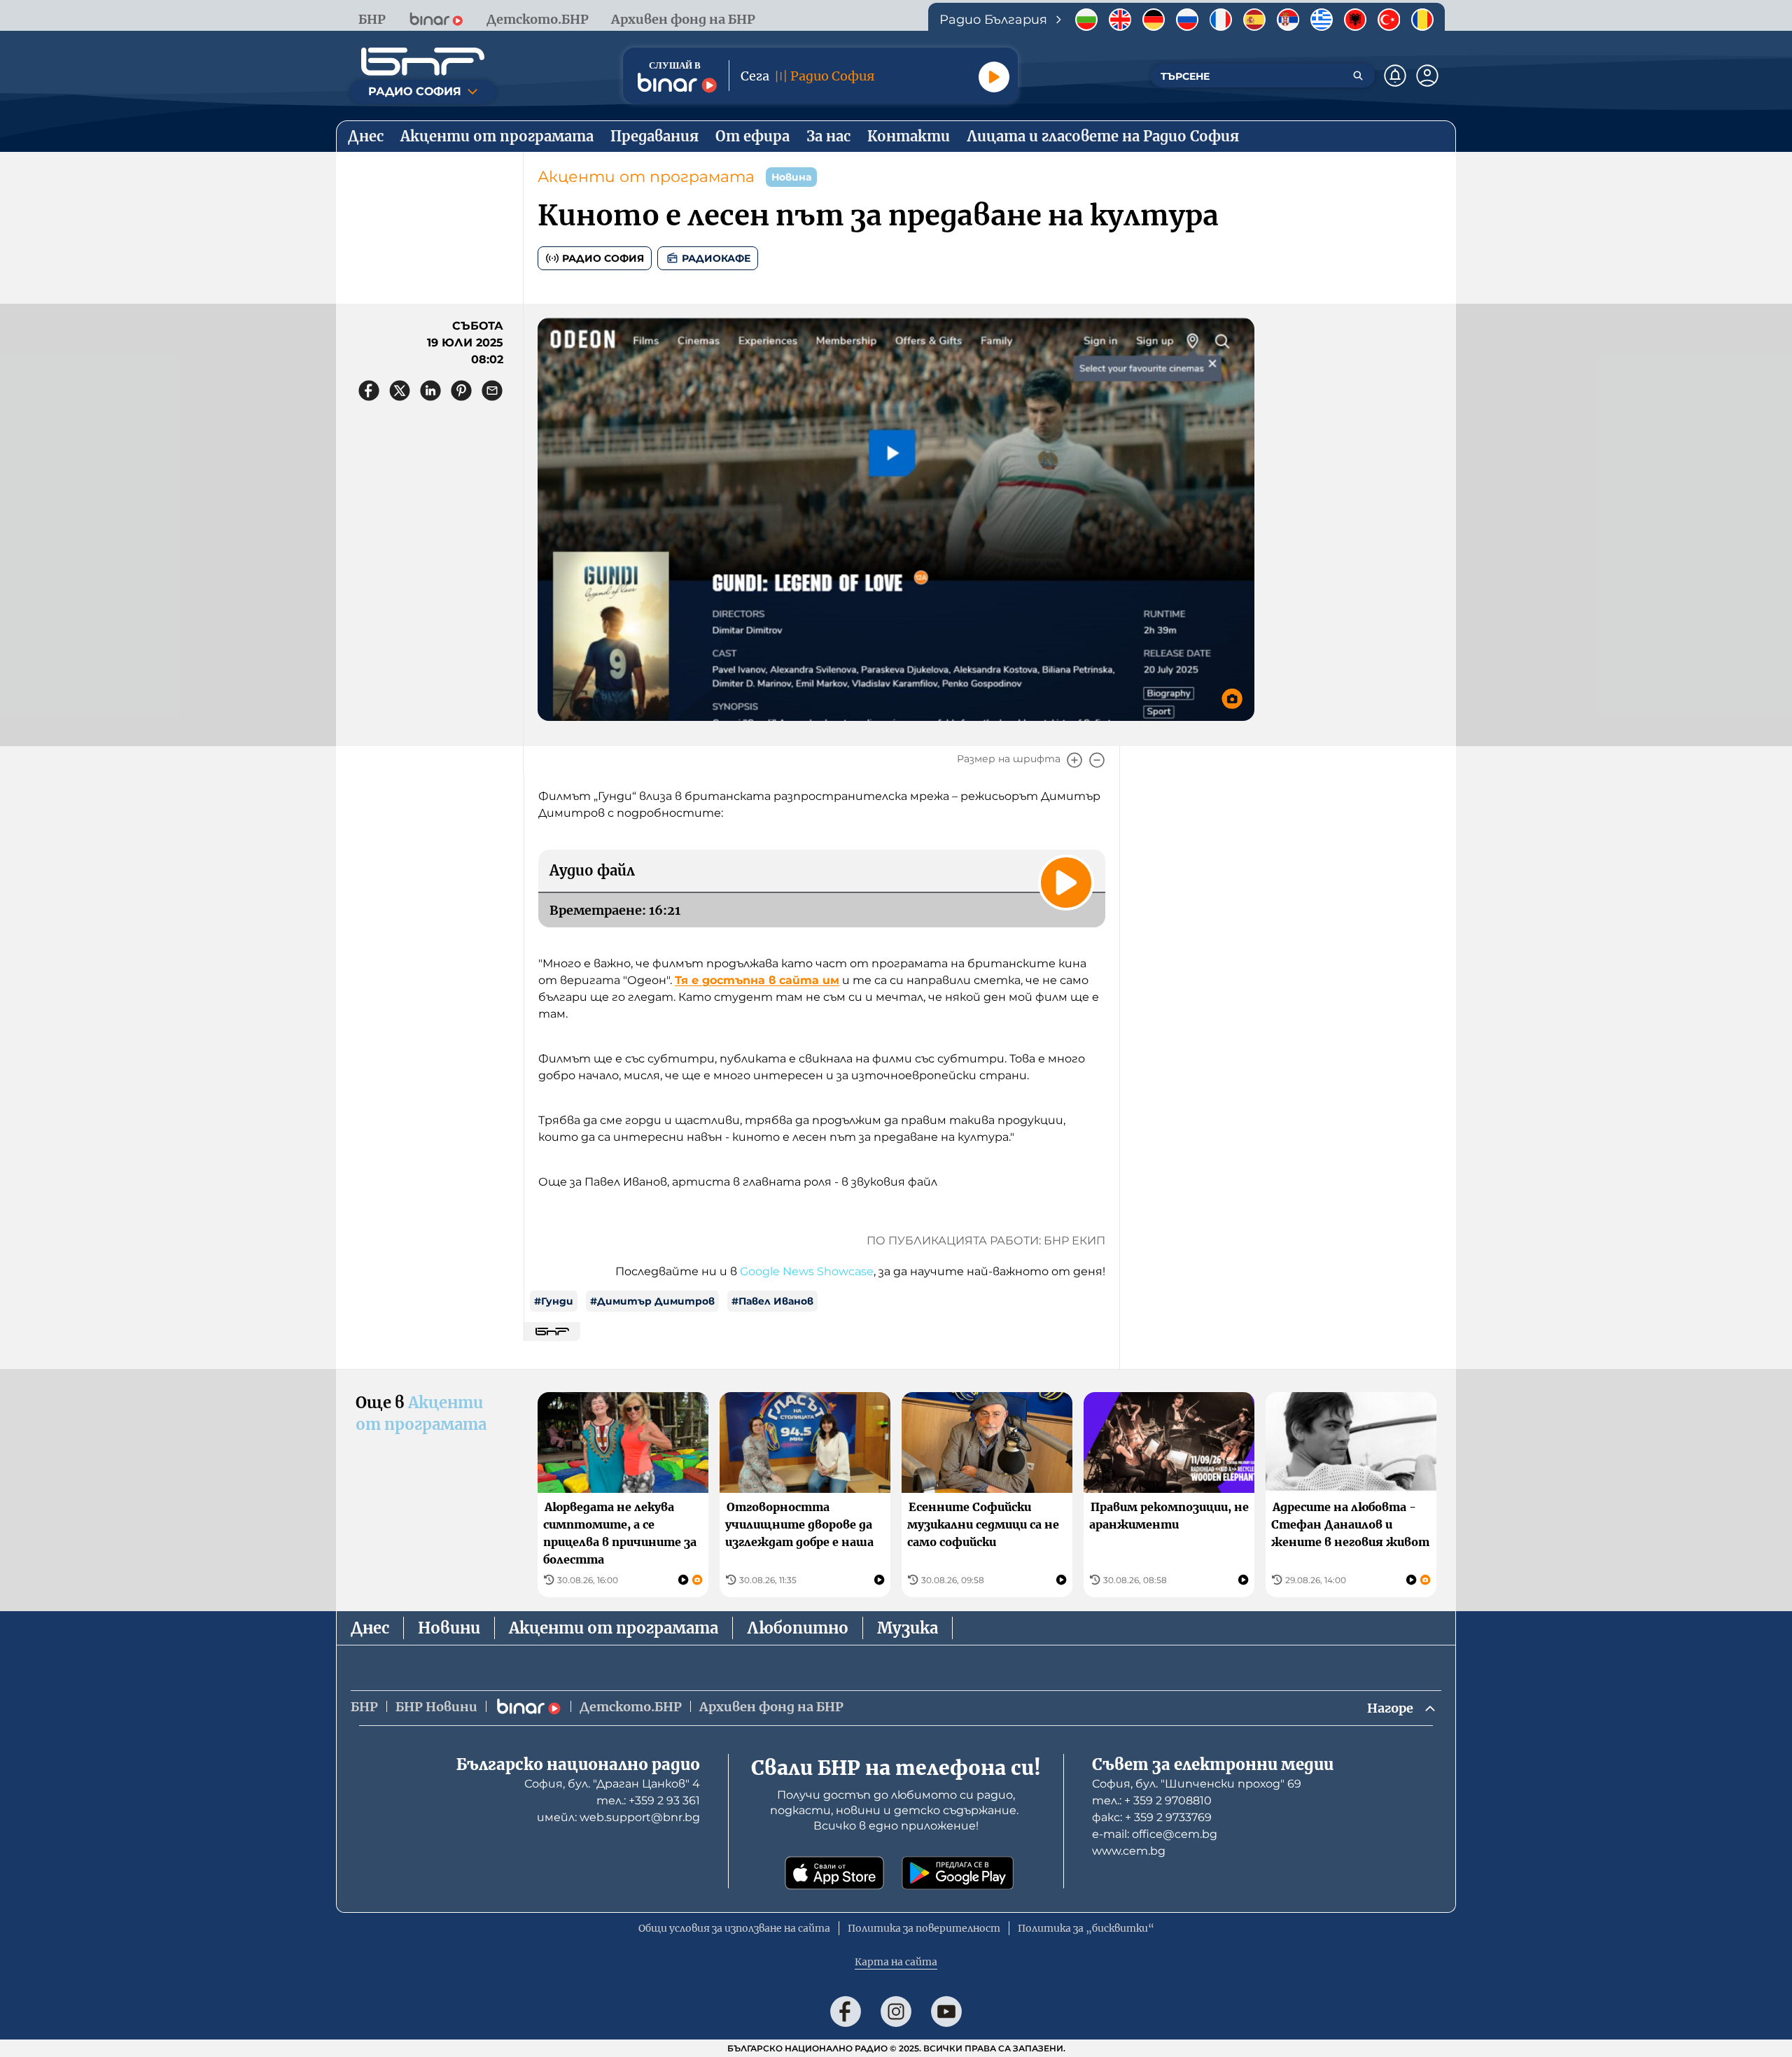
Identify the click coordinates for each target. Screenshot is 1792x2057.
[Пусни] (994, 77)
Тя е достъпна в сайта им (757, 980)
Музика (908, 1628)
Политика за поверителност (924, 1928)
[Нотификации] (1395, 76)
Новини (449, 1628)
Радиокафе (716, 258)
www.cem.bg (1129, 1851)
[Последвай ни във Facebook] (846, 2012)
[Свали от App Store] (834, 1873)
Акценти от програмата (646, 177)
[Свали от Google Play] (958, 1873)
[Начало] (423, 62)
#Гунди (554, 1301)
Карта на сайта (896, 1962)
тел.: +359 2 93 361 (648, 1800)
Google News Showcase (807, 1271)
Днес (370, 1628)
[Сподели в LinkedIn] (430, 391)
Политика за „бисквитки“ (1086, 1928)
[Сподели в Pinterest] (461, 391)
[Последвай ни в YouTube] (946, 2012)
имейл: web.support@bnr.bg (618, 1817)
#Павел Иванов (772, 1301)
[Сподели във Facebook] (369, 391)
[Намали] (1097, 760)
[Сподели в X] (400, 391)
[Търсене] (1358, 76)
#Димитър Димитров (652, 1301)
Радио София (603, 258)
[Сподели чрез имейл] (492, 391)
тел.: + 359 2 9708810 (1152, 1800)
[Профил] (1427, 76)
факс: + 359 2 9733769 (1152, 1817)
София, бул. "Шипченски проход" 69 (1197, 1784)
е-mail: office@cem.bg (1155, 1834)
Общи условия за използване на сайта (734, 1928)
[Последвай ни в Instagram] (896, 2012)
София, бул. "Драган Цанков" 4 (612, 1784)
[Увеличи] (1074, 760)
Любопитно (798, 1628)
